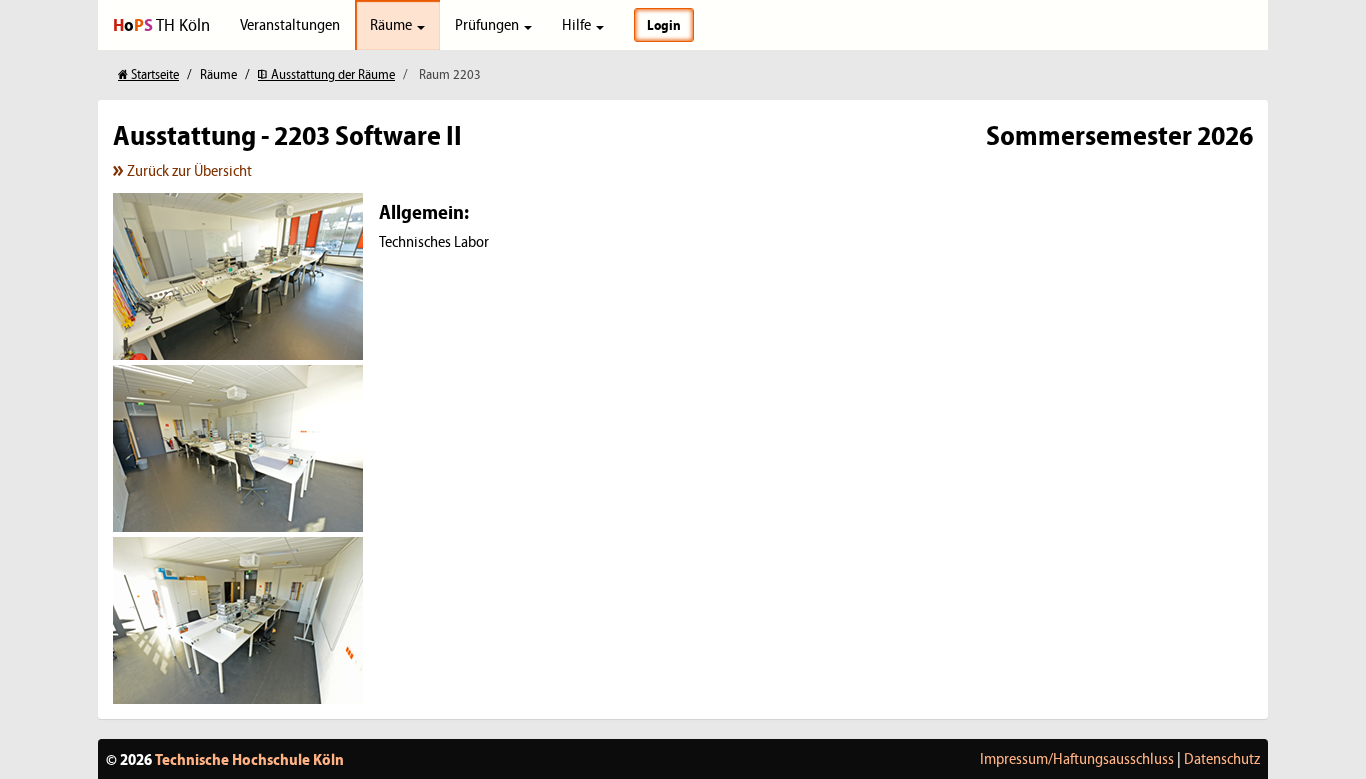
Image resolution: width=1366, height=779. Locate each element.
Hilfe (578, 24)
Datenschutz (1222, 758)
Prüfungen (488, 24)
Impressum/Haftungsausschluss (1077, 758)
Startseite (153, 74)
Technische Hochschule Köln (249, 759)
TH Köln (161, 24)
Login (664, 25)
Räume (392, 24)
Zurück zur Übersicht (188, 170)
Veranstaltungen (290, 24)
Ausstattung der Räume (331, 74)
